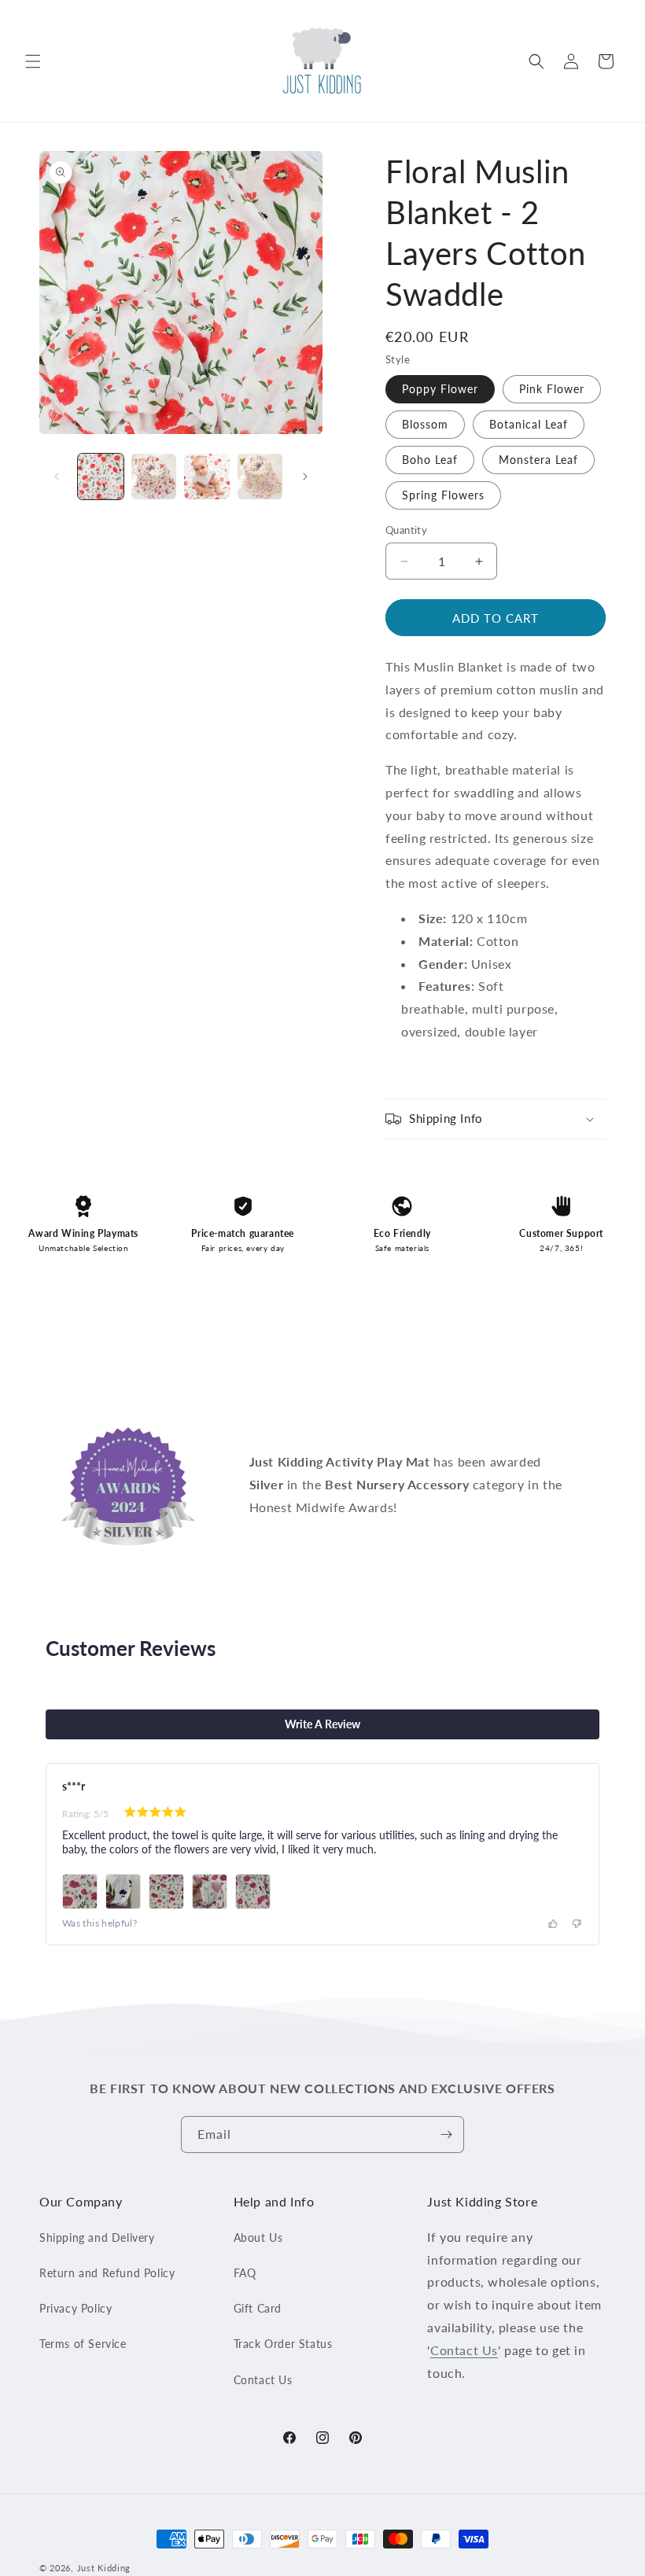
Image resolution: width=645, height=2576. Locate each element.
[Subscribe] (446, 2134)
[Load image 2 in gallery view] (154, 477)
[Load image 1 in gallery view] (101, 477)
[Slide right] (305, 477)
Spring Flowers (443, 495)
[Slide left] (57, 477)
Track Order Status (283, 2344)
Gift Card (258, 2308)
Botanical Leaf (529, 424)
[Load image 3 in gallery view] (207, 477)
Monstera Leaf (538, 460)
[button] (33, 61)
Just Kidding (104, 2568)
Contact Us (263, 2380)
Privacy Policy (76, 2308)
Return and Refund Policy (107, 2273)
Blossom (425, 424)
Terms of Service (83, 2344)
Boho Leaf (430, 460)
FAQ (245, 2273)
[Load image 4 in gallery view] (260, 477)
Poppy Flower (440, 389)
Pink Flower (552, 389)
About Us (258, 2237)
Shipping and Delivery (97, 2237)
